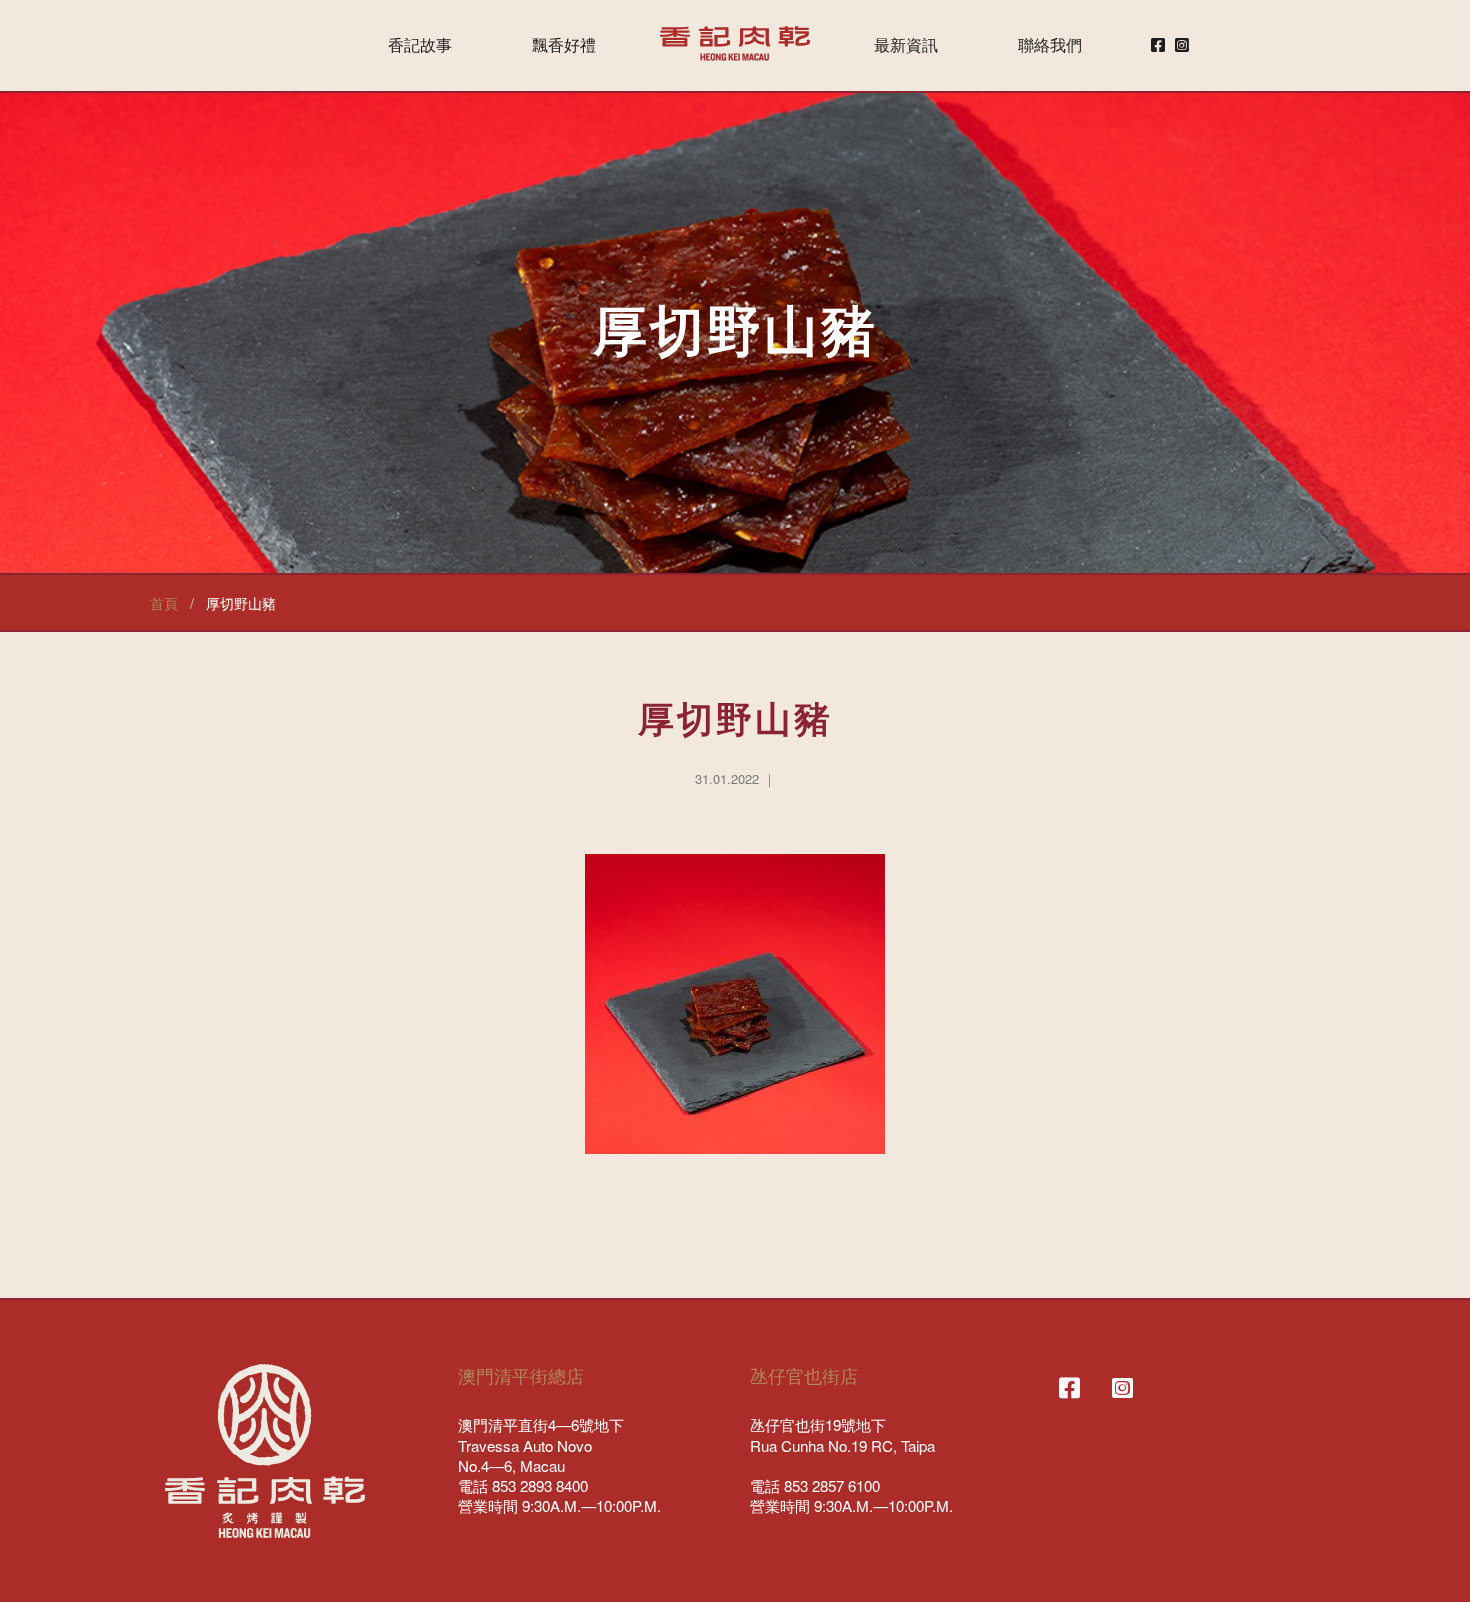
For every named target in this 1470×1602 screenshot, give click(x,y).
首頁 (164, 602)
